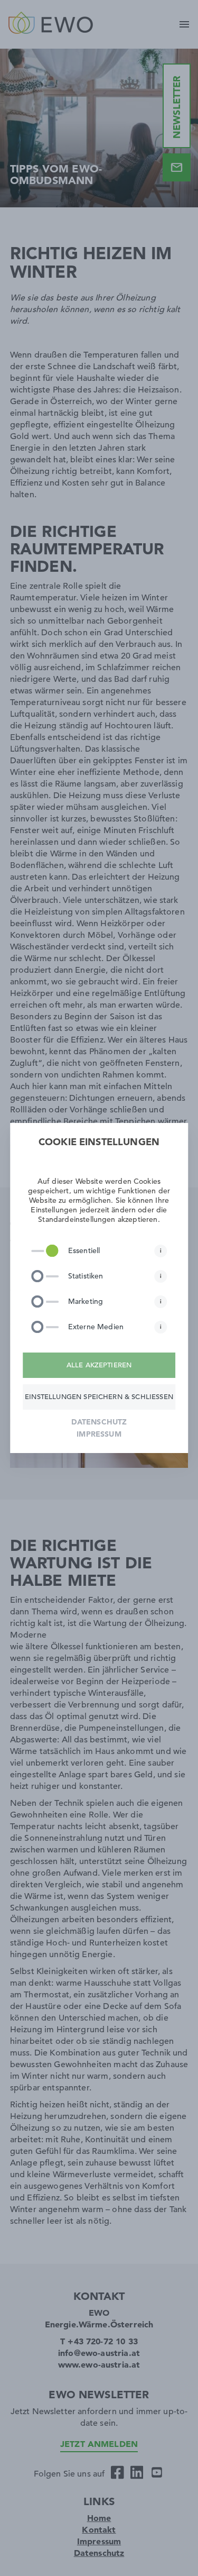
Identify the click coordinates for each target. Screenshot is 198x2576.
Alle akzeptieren (99, 1365)
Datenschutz (99, 1422)
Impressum (99, 1434)
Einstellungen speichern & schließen (99, 1397)
